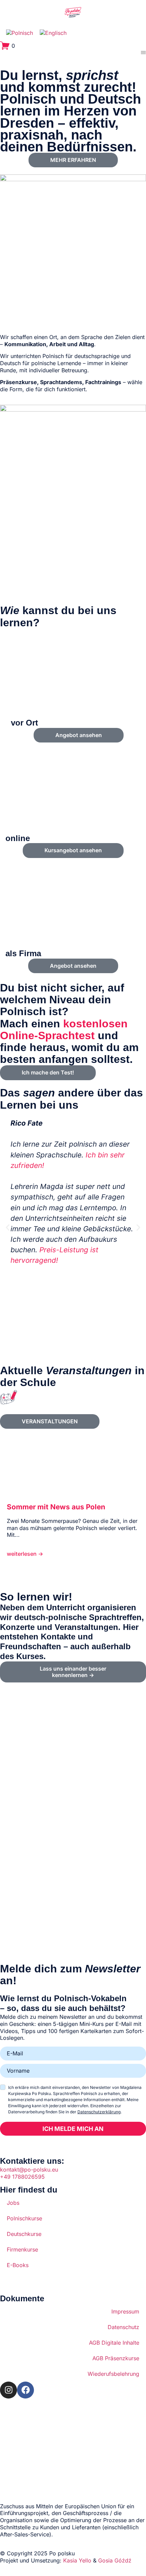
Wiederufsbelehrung (113, 2374)
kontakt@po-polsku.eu (29, 2170)
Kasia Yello (77, 2560)
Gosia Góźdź (115, 2560)
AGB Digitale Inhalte (114, 2343)
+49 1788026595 (22, 2177)
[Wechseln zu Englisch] (53, 33)
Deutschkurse (24, 2234)
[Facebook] (25, 2390)
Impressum (125, 2311)
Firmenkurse (22, 2249)
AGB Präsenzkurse (116, 2358)
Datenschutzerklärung (99, 2112)
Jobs (13, 2203)
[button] (8, 1228)
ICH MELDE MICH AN (73, 2129)
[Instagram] (8, 2390)
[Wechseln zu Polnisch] (20, 33)
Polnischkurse (24, 2218)
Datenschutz (123, 2327)
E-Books (18, 2265)
